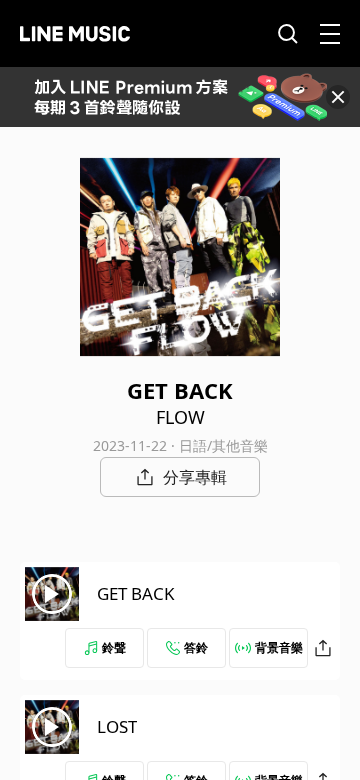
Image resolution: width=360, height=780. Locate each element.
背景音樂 (279, 647)
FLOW (180, 417)
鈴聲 (114, 647)
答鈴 (196, 647)
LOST (117, 726)
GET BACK (136, 593)
